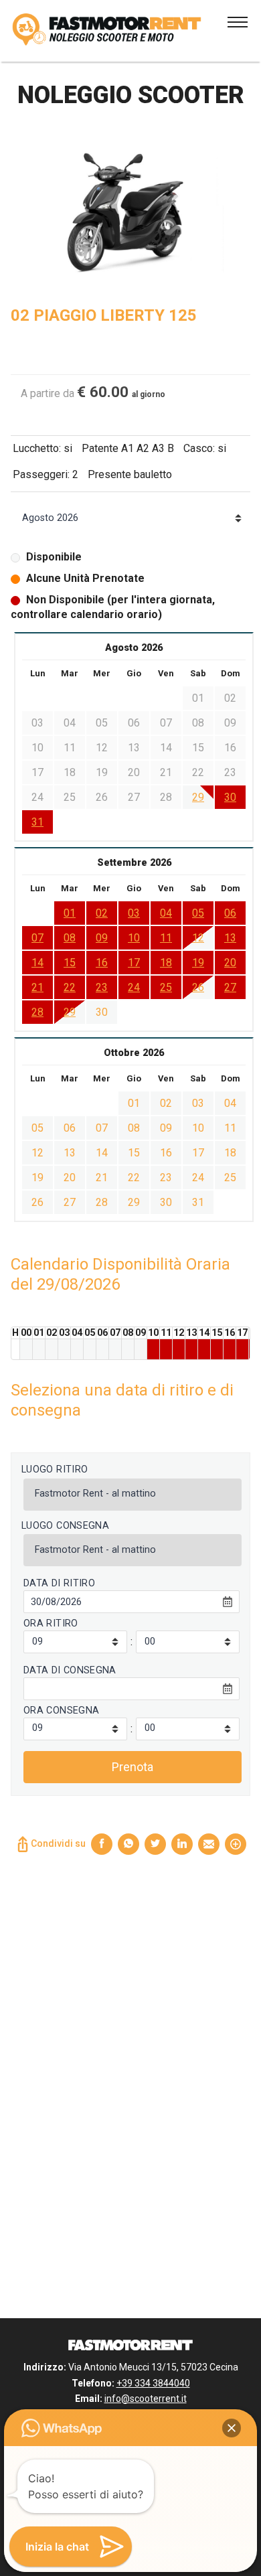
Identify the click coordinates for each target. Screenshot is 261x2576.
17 (134, 963)
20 (230, 963)
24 (134, 987)
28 (37, 1012)
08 (70, 938)
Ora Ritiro (51, 1623)
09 (102, 938)
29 (198, 797)
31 (37, 822)
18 (166, 963)
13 (230, 938)
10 (134, 938)
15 (70, 963)
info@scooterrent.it (146, 2399)
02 (102, 913)
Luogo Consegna (65, 1526)
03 (134, 913)
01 (70, 913)
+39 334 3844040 (153, 2383)
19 (198, 963)
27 (230, 987)
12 (198, 938)
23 (102, 987)
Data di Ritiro (59, 1583)
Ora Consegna (61, 1711)
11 (166, 938)
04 (166, 913)
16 (102, 963)
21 (37, 987)
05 (198, 913)
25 (166, 987)
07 (37, 938)
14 (37, 963)
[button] (232, 2428)
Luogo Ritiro (55, 1469)
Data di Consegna (70, 1670)
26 (198, 987)
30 (230, 797)
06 (230, 913)
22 (70, 987)
